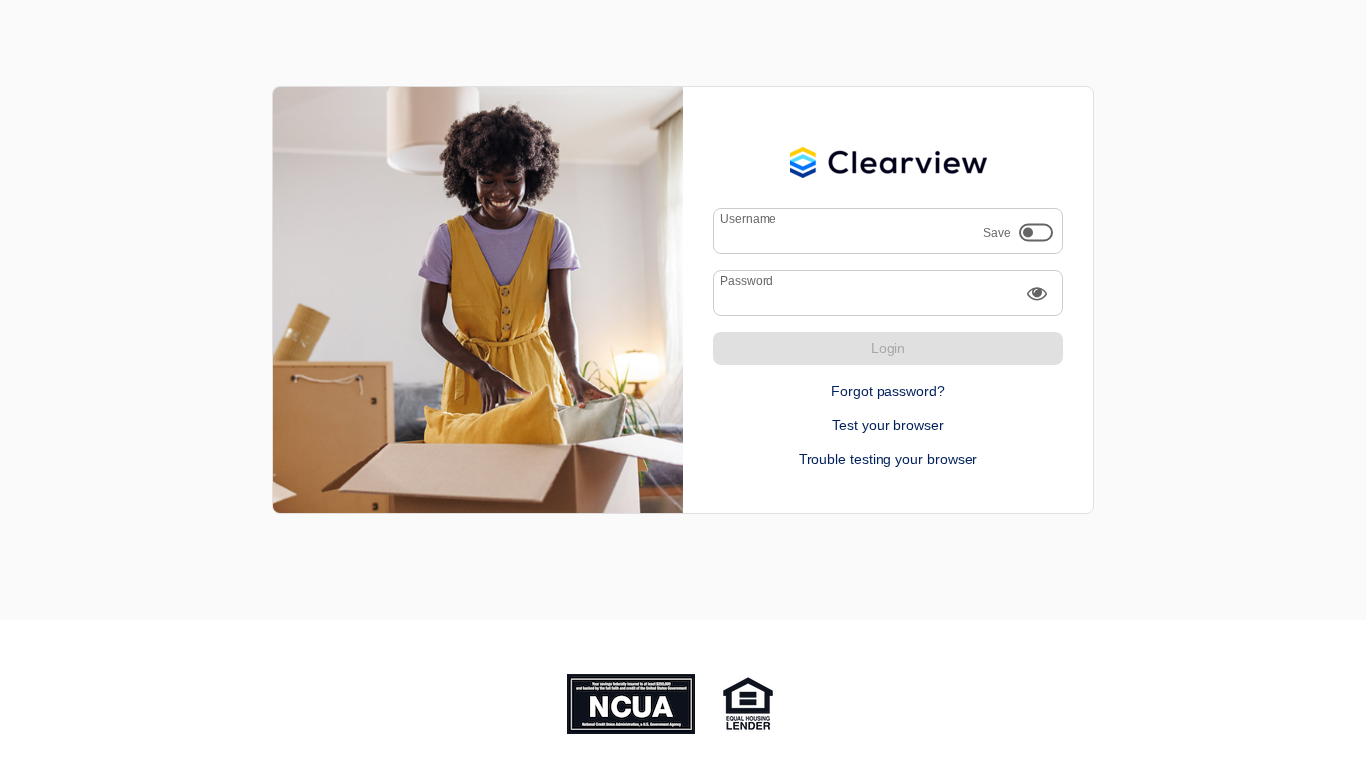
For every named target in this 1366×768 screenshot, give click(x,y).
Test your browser (888, 425)
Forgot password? (888, 391)
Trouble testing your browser (888, 459)
